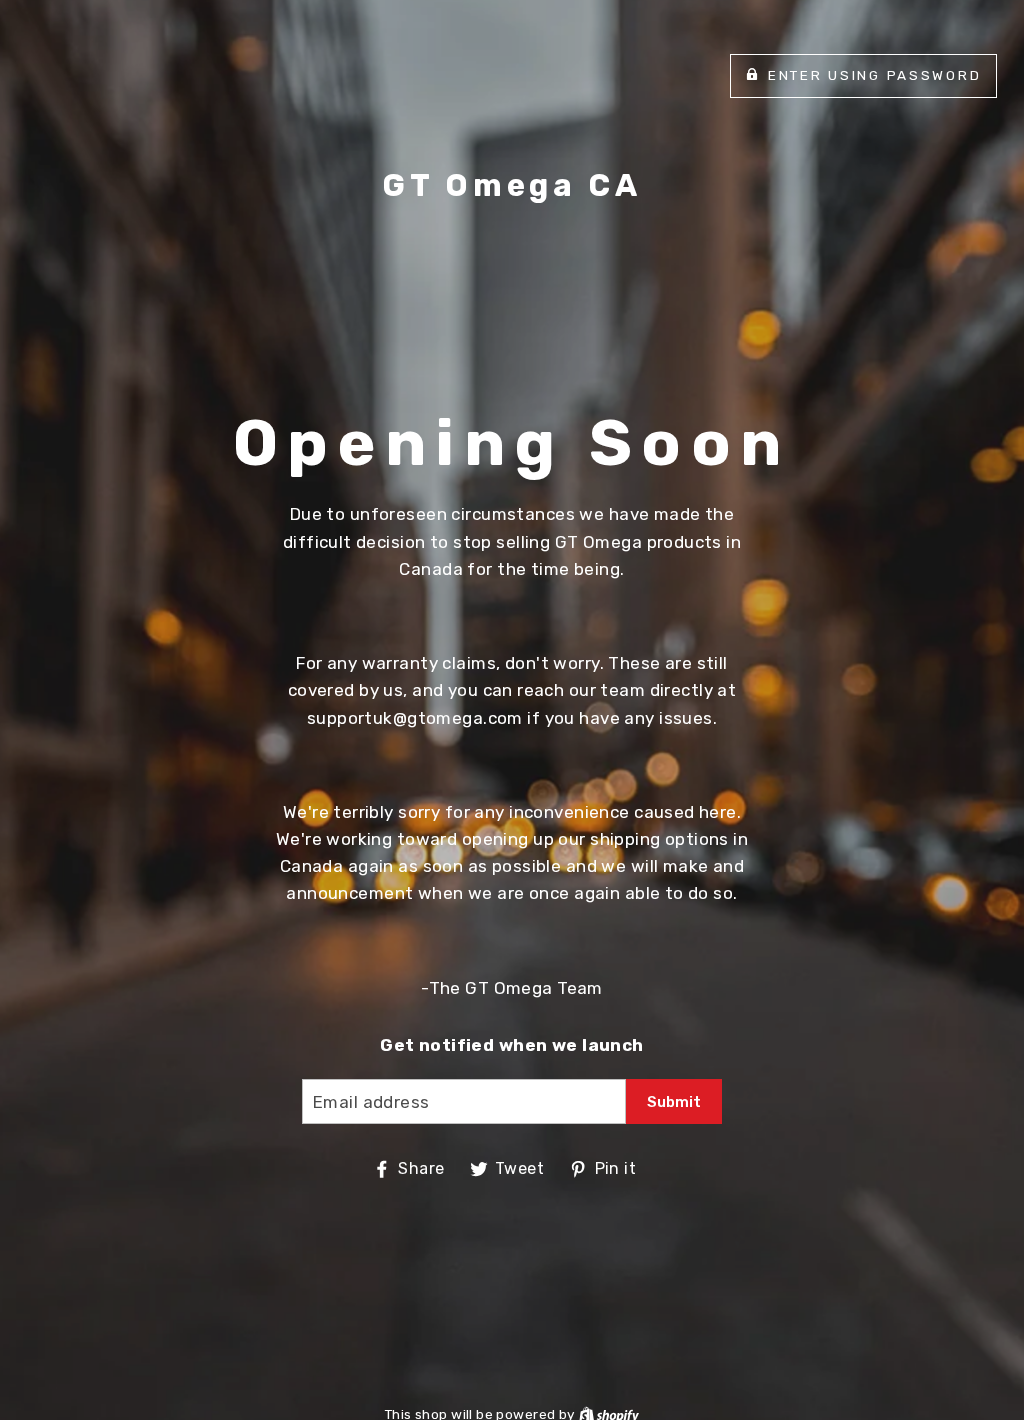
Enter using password (874, 75)
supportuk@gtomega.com (415, 718)
